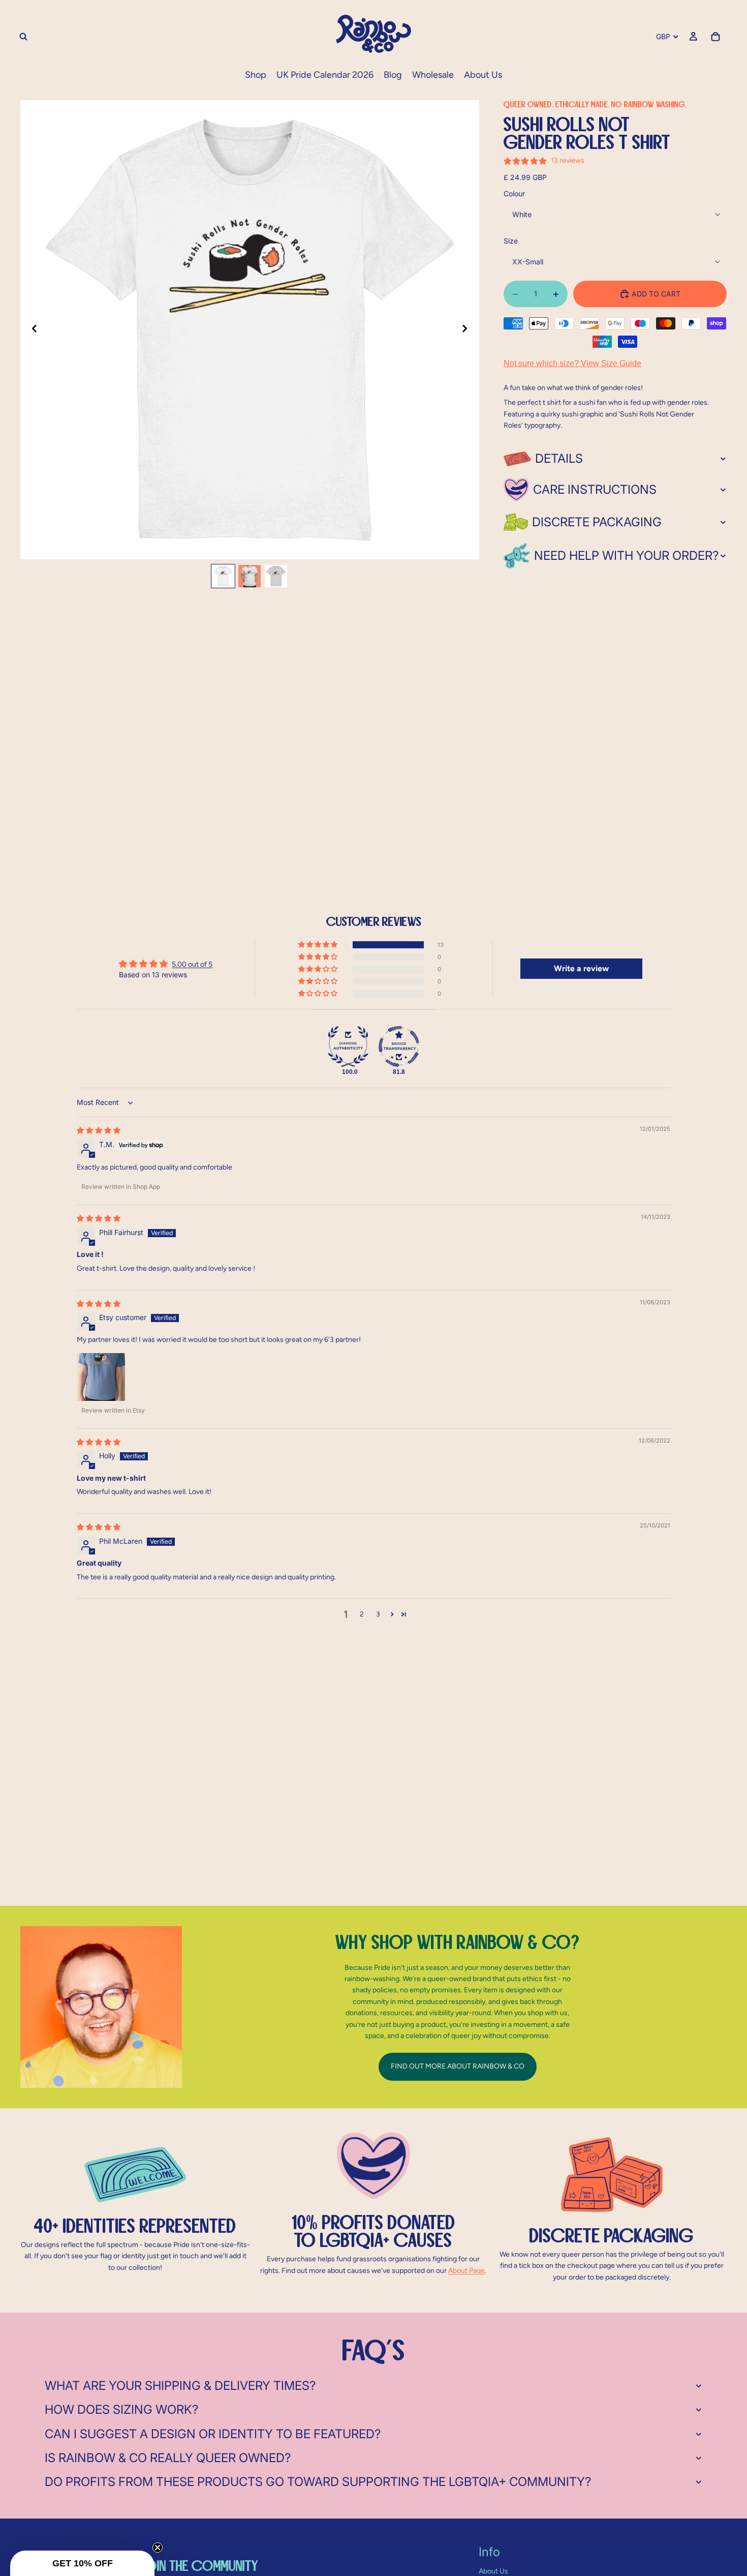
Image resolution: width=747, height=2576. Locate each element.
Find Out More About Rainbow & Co (458, 2066)
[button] (319, 945)
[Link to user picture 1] (101, 1377)
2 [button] (362, 1614)
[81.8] (399, 1046)
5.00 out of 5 (192, 964)
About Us (493, 2571)
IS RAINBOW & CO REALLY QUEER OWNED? (168, 2458)
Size (511, 241)
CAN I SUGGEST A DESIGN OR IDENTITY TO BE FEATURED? (213, 2434)
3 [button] (378, 1614)
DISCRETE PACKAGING (597, 522)
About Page (466, 2271)
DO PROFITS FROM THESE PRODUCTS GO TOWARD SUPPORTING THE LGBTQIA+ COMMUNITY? (318, 2482)
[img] (99, 1130)
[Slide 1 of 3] (223, 576)
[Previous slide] (32, 330)
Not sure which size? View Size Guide (572, 363)
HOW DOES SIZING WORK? (121, 2409)
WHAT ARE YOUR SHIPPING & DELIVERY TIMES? (180, 2386)
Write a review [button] (581, 968)
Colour (514, 193)
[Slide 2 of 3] (250, 576)
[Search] (23, 37)
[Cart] (715, 37)
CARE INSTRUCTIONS (595, 489)
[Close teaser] (158, 2548)
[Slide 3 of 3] (276, 576)
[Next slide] (468, 330)
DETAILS (559, 458)
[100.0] (348, 1046)
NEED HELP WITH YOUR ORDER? (626, 556)
